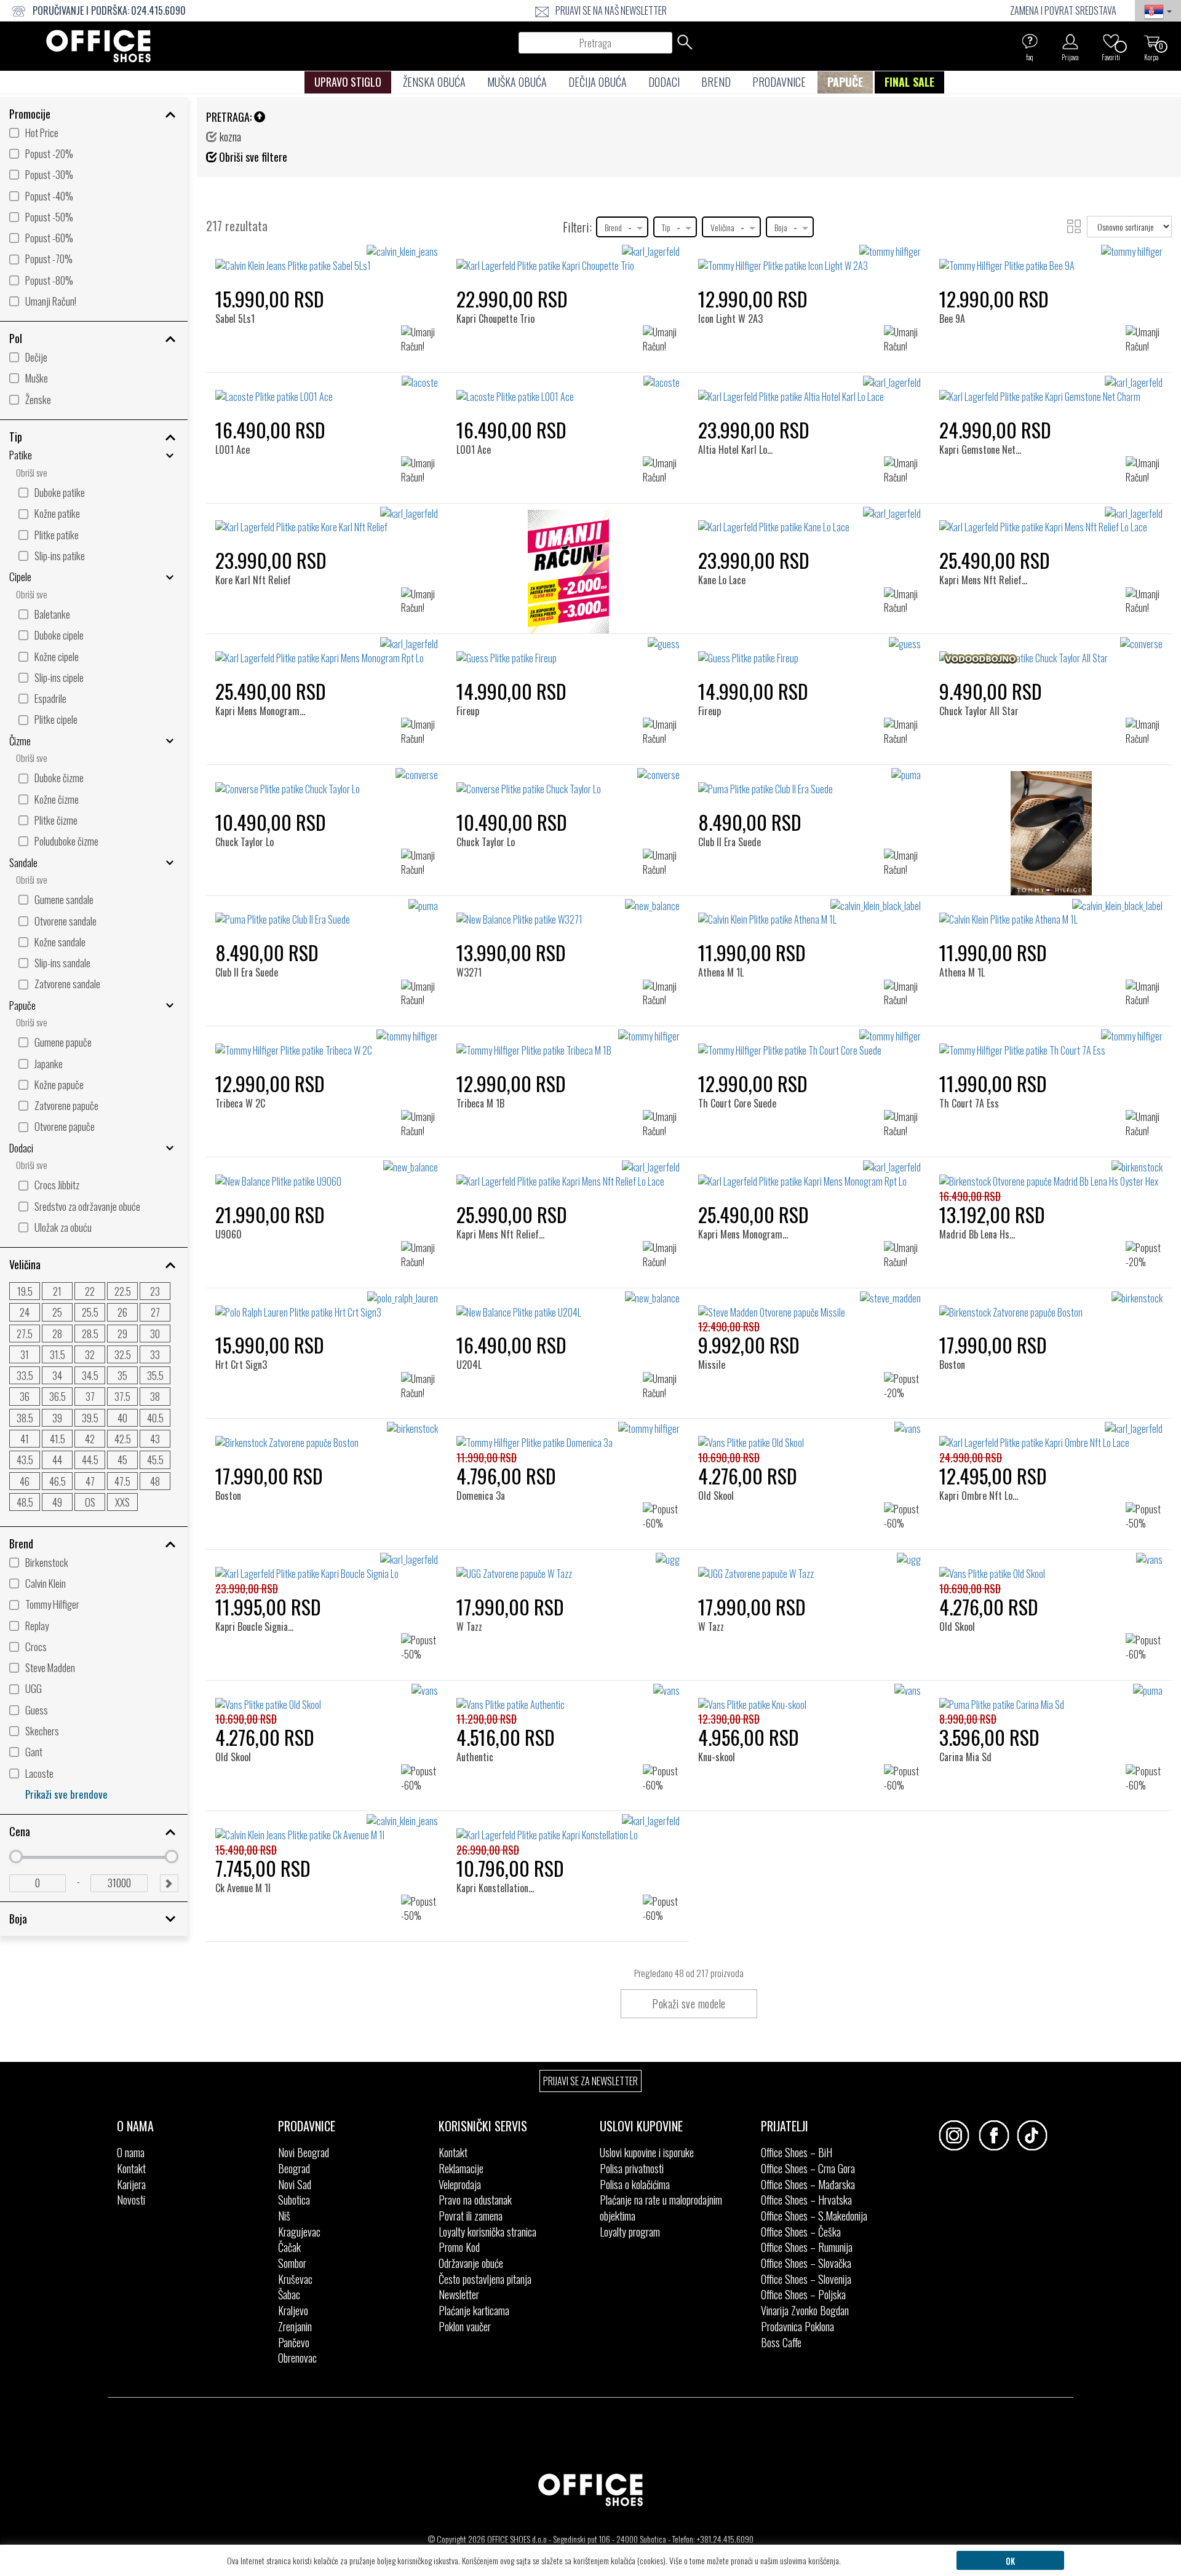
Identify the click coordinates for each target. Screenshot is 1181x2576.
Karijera (131, 2184)
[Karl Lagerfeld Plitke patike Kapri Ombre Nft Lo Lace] (1051, 1436)
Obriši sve (32, 473)
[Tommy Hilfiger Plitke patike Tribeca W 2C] (327, 1044)
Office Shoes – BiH (797, 2152)
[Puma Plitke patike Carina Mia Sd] (1051, 1698)
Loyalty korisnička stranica (487, 2232)
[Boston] (957, 1312)
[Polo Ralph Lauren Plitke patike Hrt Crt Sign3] (327, 1306)
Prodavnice (779, 82)
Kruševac (295, 2279)
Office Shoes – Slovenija (806, 2279)
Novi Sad (295, 2184)
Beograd (294, 2168)
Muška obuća (517, 82)
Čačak (289, 2247)
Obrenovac (297, 2358)
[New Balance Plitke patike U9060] (327, 1175)
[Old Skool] (720, 1442)
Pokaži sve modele (689, 2003)
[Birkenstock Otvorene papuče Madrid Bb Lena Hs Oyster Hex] (1051, 1175)
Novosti (131, 2200)
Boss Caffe (781, 2342)
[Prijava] (1070, 41)
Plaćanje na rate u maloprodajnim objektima (661, 2208)
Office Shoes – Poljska (803, 2294)
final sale (909, 82)
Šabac (289, 2294)
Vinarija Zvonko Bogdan (805, 2310)
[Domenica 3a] (485, 1442)
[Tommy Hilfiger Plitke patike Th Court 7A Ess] (1051, 1044)
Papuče (845, 82)
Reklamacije (461, 2168)
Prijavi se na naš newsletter (611, 10)
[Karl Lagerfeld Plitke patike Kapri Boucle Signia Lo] (327, 1567)
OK (1010, 2560)
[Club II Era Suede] (733, 789)
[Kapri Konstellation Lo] (500, 1835)
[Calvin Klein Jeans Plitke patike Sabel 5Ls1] (327, 259)
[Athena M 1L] (725, 920)
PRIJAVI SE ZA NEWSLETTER (590, 2081)
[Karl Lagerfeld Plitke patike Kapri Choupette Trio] (568, 259)
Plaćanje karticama (474, 2310)
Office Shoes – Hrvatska (806, 2200)
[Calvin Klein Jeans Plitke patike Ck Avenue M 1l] (327, 1828)
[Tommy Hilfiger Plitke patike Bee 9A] (1051, 259)
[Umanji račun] (568, 575)
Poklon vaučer (465, 2326)
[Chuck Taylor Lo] (248, 789)
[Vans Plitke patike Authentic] (568, 1698)
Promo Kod (459, 2247)
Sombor (292, 2263)
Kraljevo (293, 2310)
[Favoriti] (1111, 41)
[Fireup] (473, 658)
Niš (284, 2216)
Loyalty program (630, 2232)
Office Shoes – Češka (801, 2232)
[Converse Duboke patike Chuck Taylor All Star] (1051, 651)
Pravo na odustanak (475, 2200)
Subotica (294, 2200)
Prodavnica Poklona (797, 2326)
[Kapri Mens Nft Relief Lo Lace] (996, 527)
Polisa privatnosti (632, 2168)
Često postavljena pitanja (485, 2279)
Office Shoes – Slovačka (806, 2263)
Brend (716, 82)
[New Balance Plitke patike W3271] (568, 913)
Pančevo (294, 2342)
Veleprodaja (460, 2184)
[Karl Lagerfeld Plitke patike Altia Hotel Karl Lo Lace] (810, 390)
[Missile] (716, 1312)
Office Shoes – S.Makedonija (814, 2216)
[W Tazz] (474, 1573)
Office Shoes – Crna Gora (808, 2168)
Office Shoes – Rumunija (807, 2247)
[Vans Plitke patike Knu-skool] (810, 1698)
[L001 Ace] (237, 396)
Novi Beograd (304, 2152)
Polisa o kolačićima (635, 2184)
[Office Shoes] (98, 46)
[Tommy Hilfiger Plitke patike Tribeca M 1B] (568, 1044)
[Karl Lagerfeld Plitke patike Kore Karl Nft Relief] (327, 521)
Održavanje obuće (471, 2263)
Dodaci (664, 82)
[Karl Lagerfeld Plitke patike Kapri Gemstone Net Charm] (1051, 390)
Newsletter (459, 2294)
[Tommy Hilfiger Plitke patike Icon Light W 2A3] (810, 259)
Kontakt (131, 2168)
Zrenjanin (295, 2326)
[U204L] (474, 1312)
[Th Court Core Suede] (740, 1050)
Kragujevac (299, 2232)
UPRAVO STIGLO (348, 82)
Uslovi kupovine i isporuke (647, 2152)
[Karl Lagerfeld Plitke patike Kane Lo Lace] (810, 521)
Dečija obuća (598, 82)
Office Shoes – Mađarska (808, 2184)
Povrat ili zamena (471, 2216)
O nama (131, 2152)
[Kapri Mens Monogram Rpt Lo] (272, 658)
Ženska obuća (434, 82)
